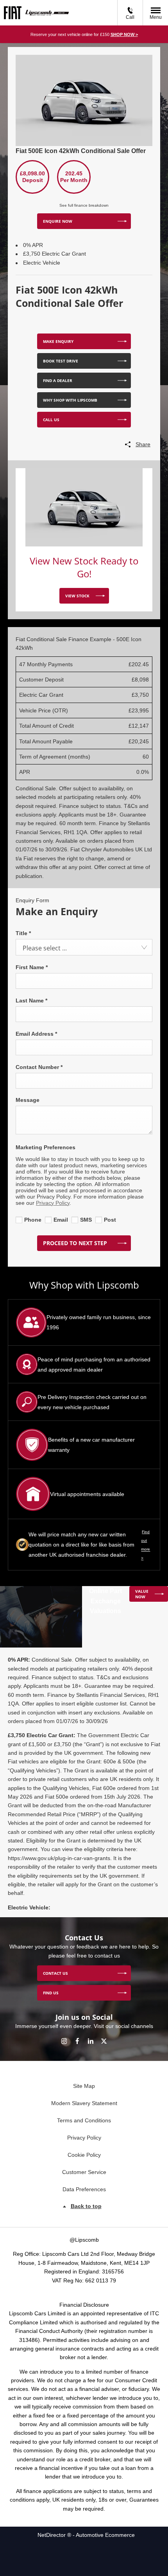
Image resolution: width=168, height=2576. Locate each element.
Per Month (74, 180)
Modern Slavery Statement (84, 2103)
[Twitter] (104, 2041)
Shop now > (124, 34)
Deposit (33, 180)
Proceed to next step (75, 1243)
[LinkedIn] (91, 2041)
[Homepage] (13, 13)
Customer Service (84, 2172)
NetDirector (52, 2535)
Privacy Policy (53, 1203)
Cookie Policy (84, 2155)
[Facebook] (77, 2041)
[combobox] (84, 947)
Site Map (84, 2086)
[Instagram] (64, 2041)
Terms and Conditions (84, 2120)
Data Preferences (84, 2189)
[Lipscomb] (47, 13)
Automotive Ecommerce (105, 2535)
